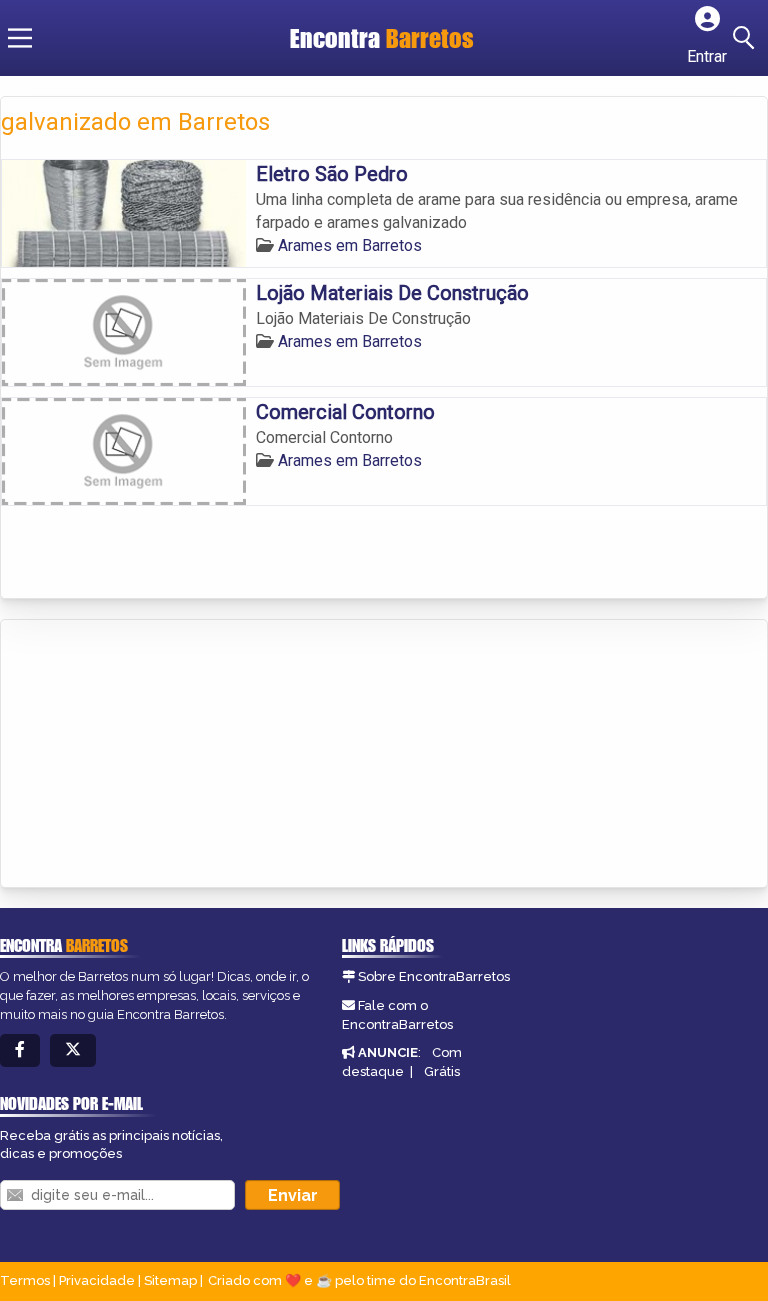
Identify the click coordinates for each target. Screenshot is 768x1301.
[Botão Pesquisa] (747, 38)
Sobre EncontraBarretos (434, 976)
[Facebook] (20, 1050)
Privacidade (97, 1280)
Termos (25, 1280)
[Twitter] (73, 1050)
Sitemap (170, 1280)
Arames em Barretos (350, 245)
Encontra (382, 38)
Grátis (442, 1071)
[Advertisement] (151, 755)
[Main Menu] (20, 38)
